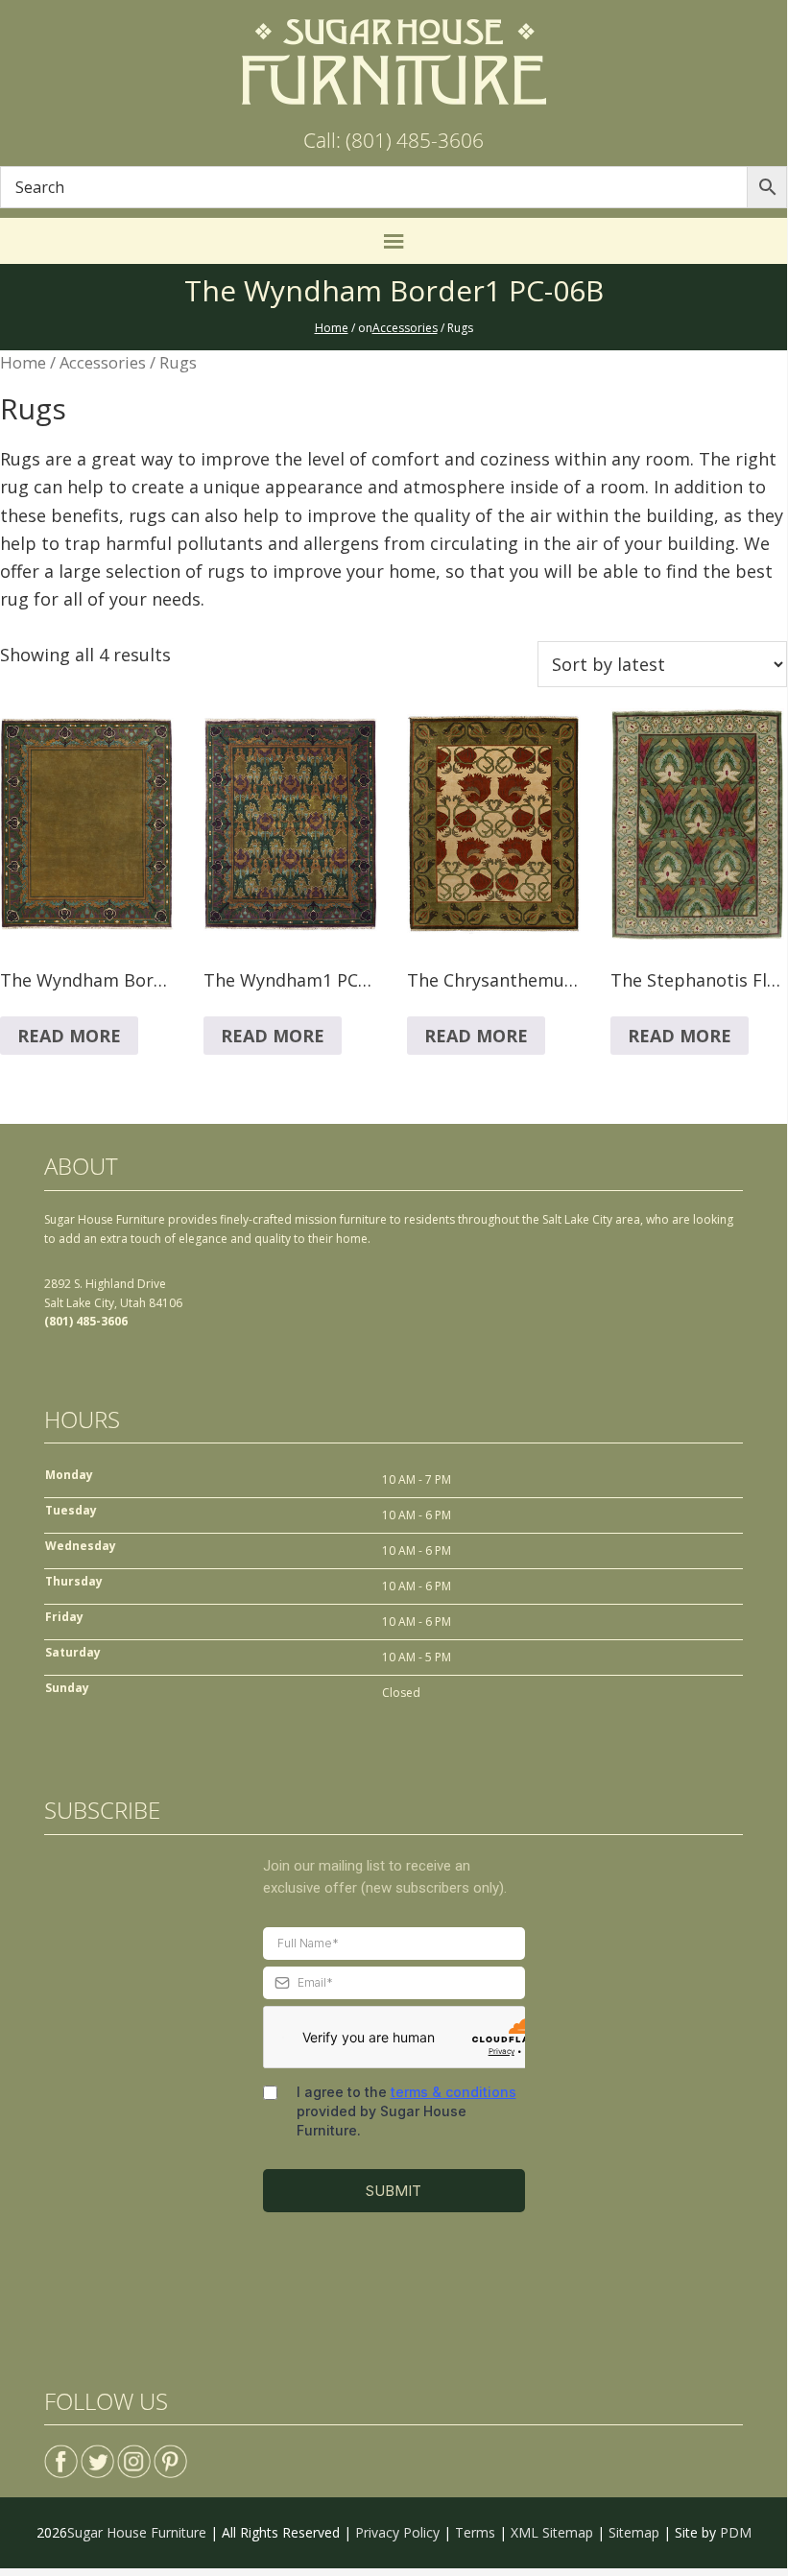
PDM (736, 2532)
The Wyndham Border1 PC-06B (394, 290)
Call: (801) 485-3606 (394, 140)
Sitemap (634, 2532)
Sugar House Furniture (137, 2532)
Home (23, 362)
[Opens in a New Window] (61, 2454)
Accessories (103, 362)
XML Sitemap (552, 2532)
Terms (475, 2532)
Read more (69, 1036)
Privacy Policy (397, 2532)
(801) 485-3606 (86, 1321)
